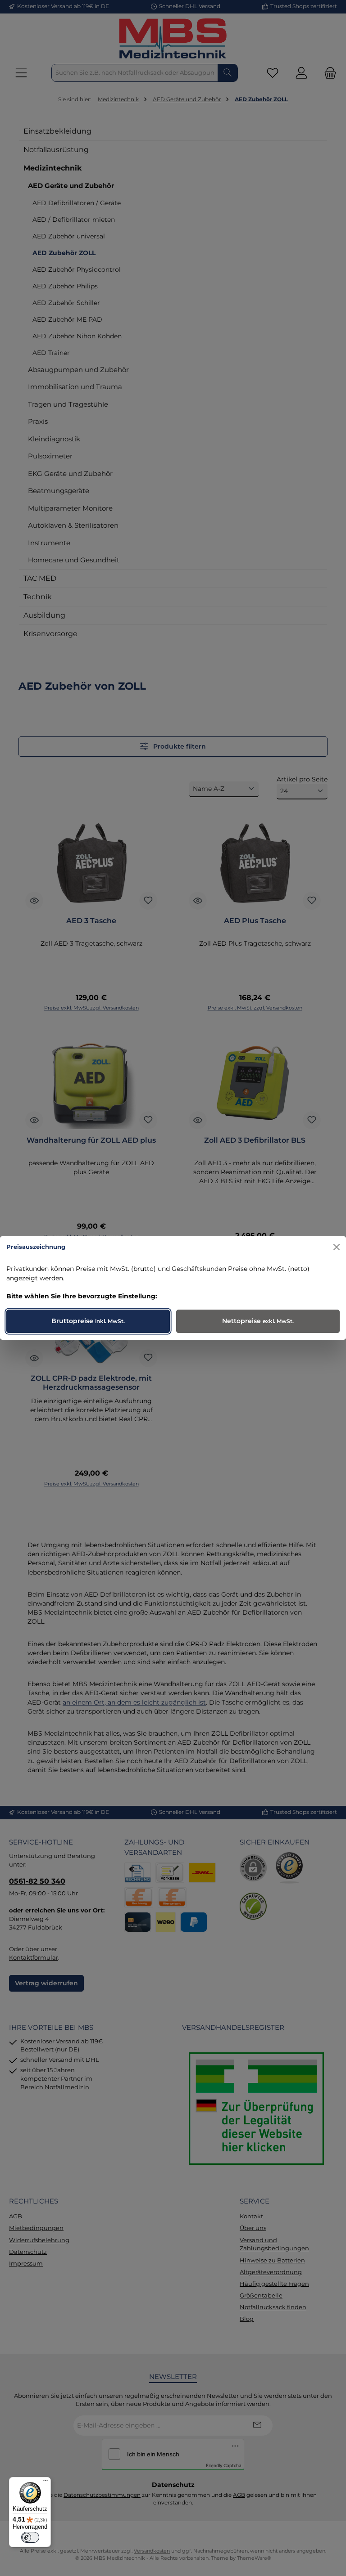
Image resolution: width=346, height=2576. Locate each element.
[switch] (30, 2537)
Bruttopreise (88, 1321)
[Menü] (46, 2482)
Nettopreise (258, 1321)
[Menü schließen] (337, 1247)
